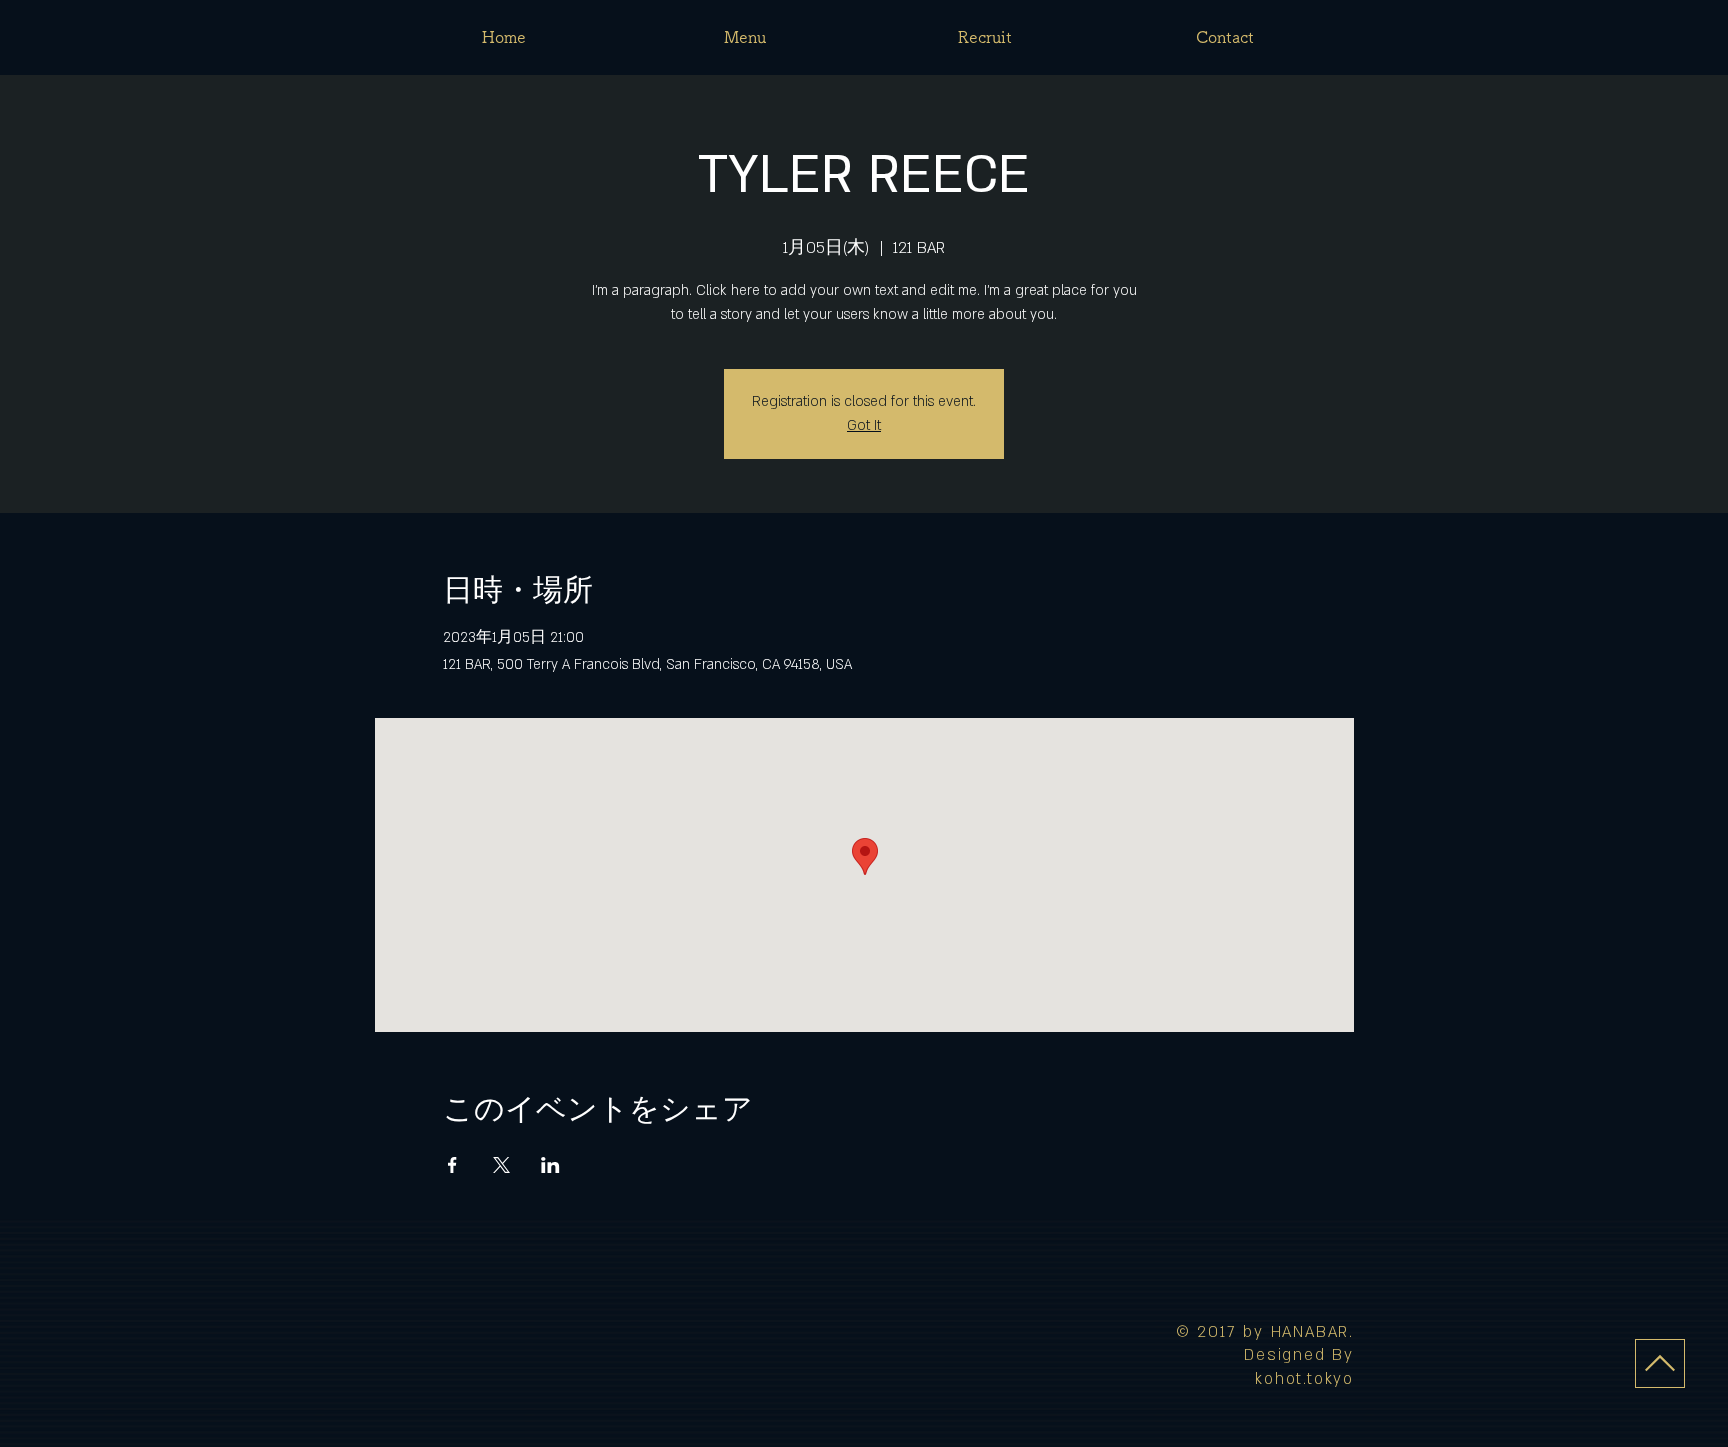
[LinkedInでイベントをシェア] (550, 1165)
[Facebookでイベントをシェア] (452, 1165)
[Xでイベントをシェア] (501, 1165)
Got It (864, 425)
